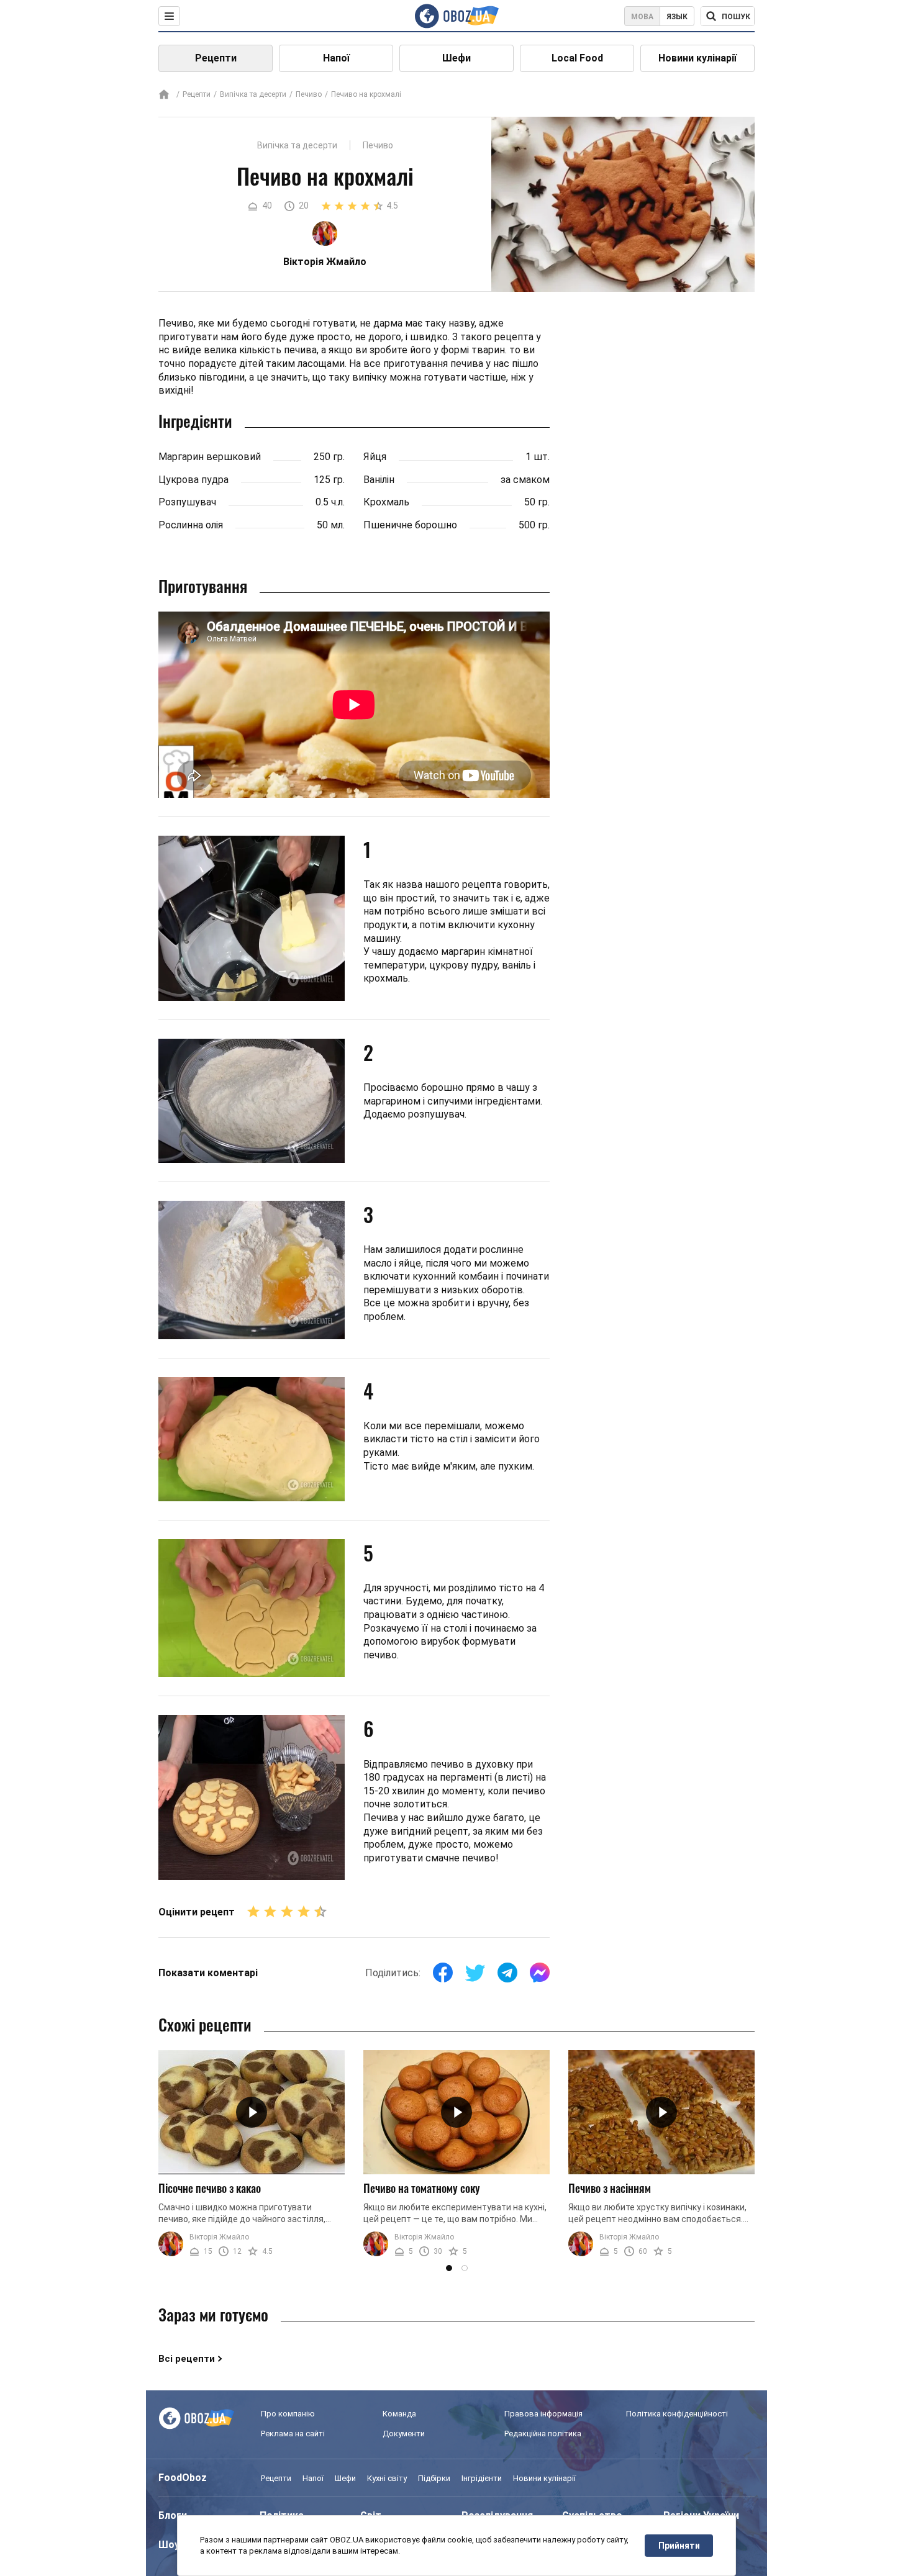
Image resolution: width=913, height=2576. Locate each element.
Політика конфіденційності (677, 2414)
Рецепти (216, 58)
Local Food (577, 58)
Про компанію (288, 2414)
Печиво (309, 94)
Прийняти (679, 2546)
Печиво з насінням (610, 2188)
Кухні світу (387, 2478)
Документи (404, 2434)
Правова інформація (543, 2414)
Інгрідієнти (482, 2478)
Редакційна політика (543, 2434)
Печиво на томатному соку (422, 2188)
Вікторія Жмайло (219, 2238)
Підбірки (434, 2478)
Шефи (457, 58)
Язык (677, 17)
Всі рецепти (187, 2359)
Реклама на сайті (293, 2434)
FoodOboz (183, 2478)
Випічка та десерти (253, 94)
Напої (336, 58)
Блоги (173, 2515)
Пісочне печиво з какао (210, 2188)
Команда (399, 2414)
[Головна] (164, 95)
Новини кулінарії (697, 58)
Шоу (169, 2545)
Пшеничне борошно (410, 525)
